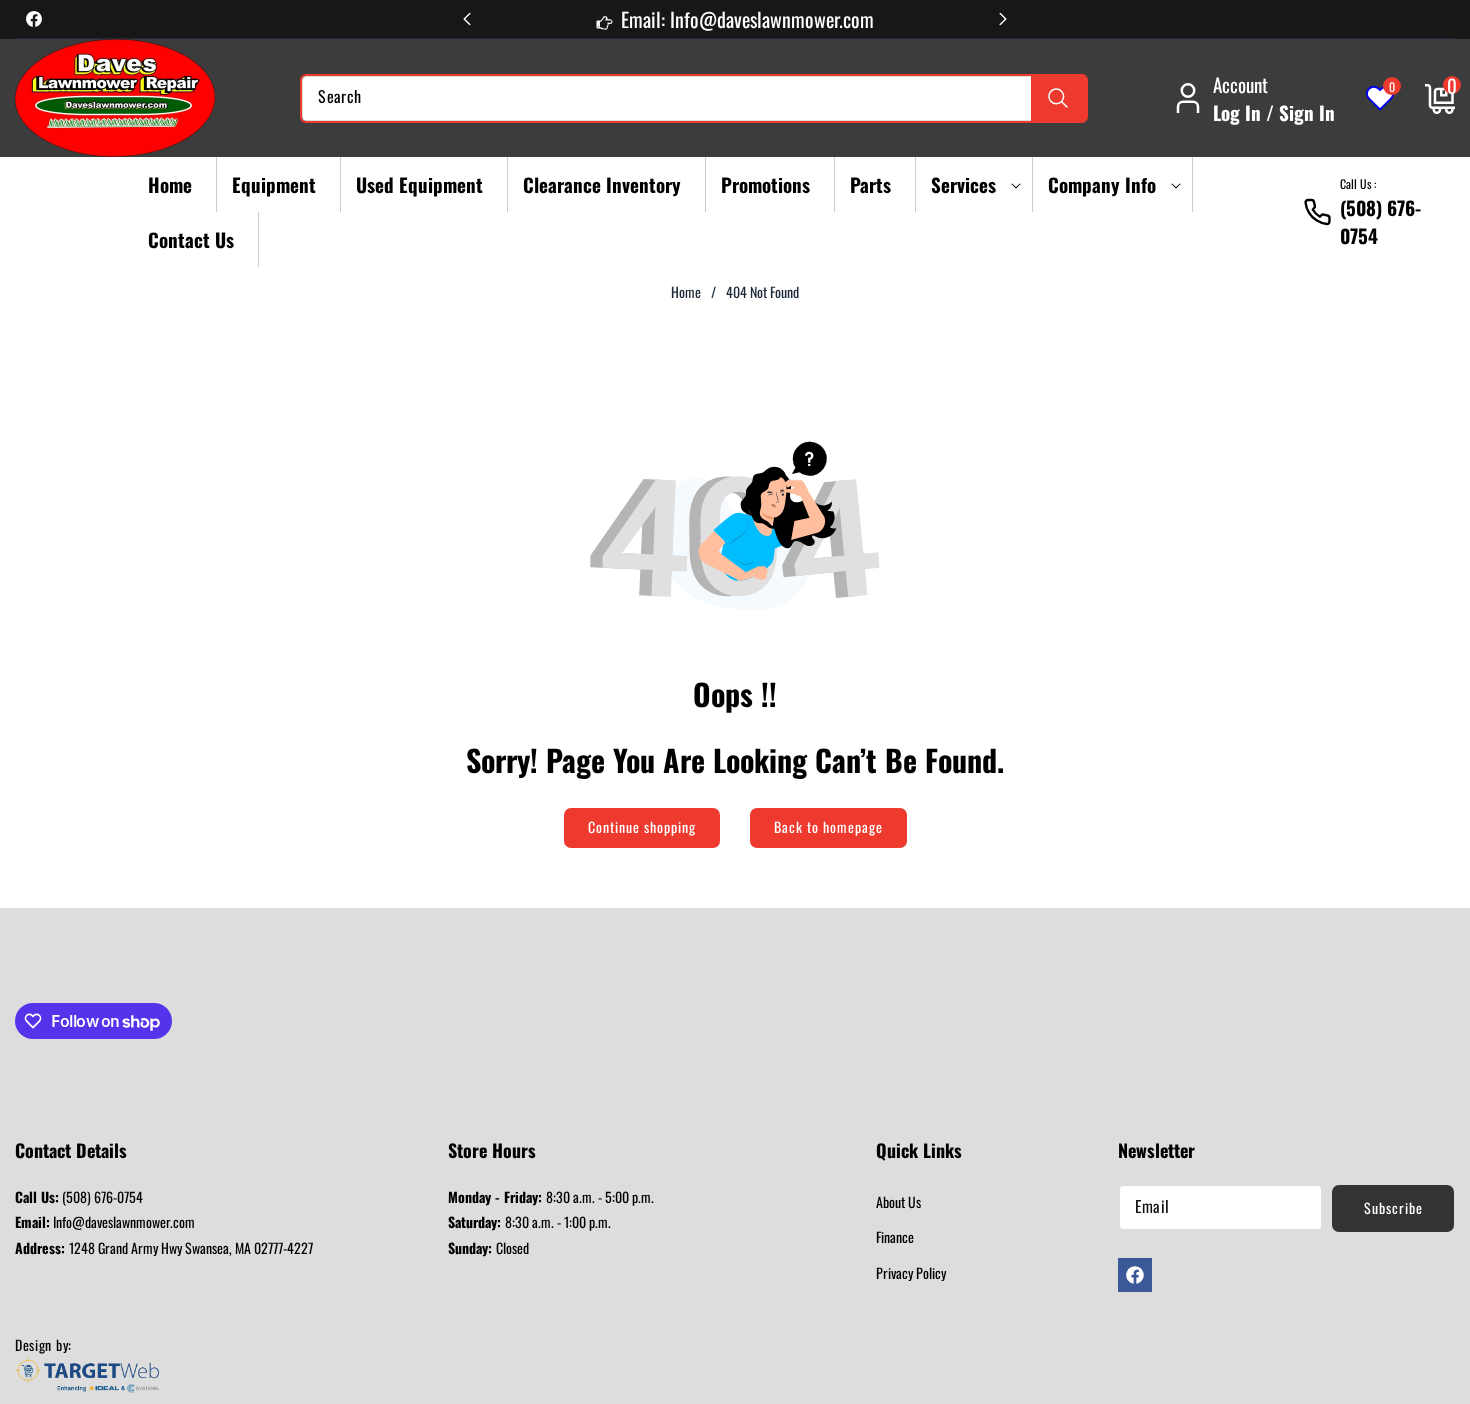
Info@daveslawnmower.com (105, 1221)
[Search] (1058, 98)
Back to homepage (828, 826)
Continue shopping (642, 826)
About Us (898, 1201)
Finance (895, 1236)
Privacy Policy (911, 1272)
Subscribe (1393, 1207)
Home (686, 292)
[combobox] (694, 98)
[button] (969, 184)
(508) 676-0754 (79, 1196)
